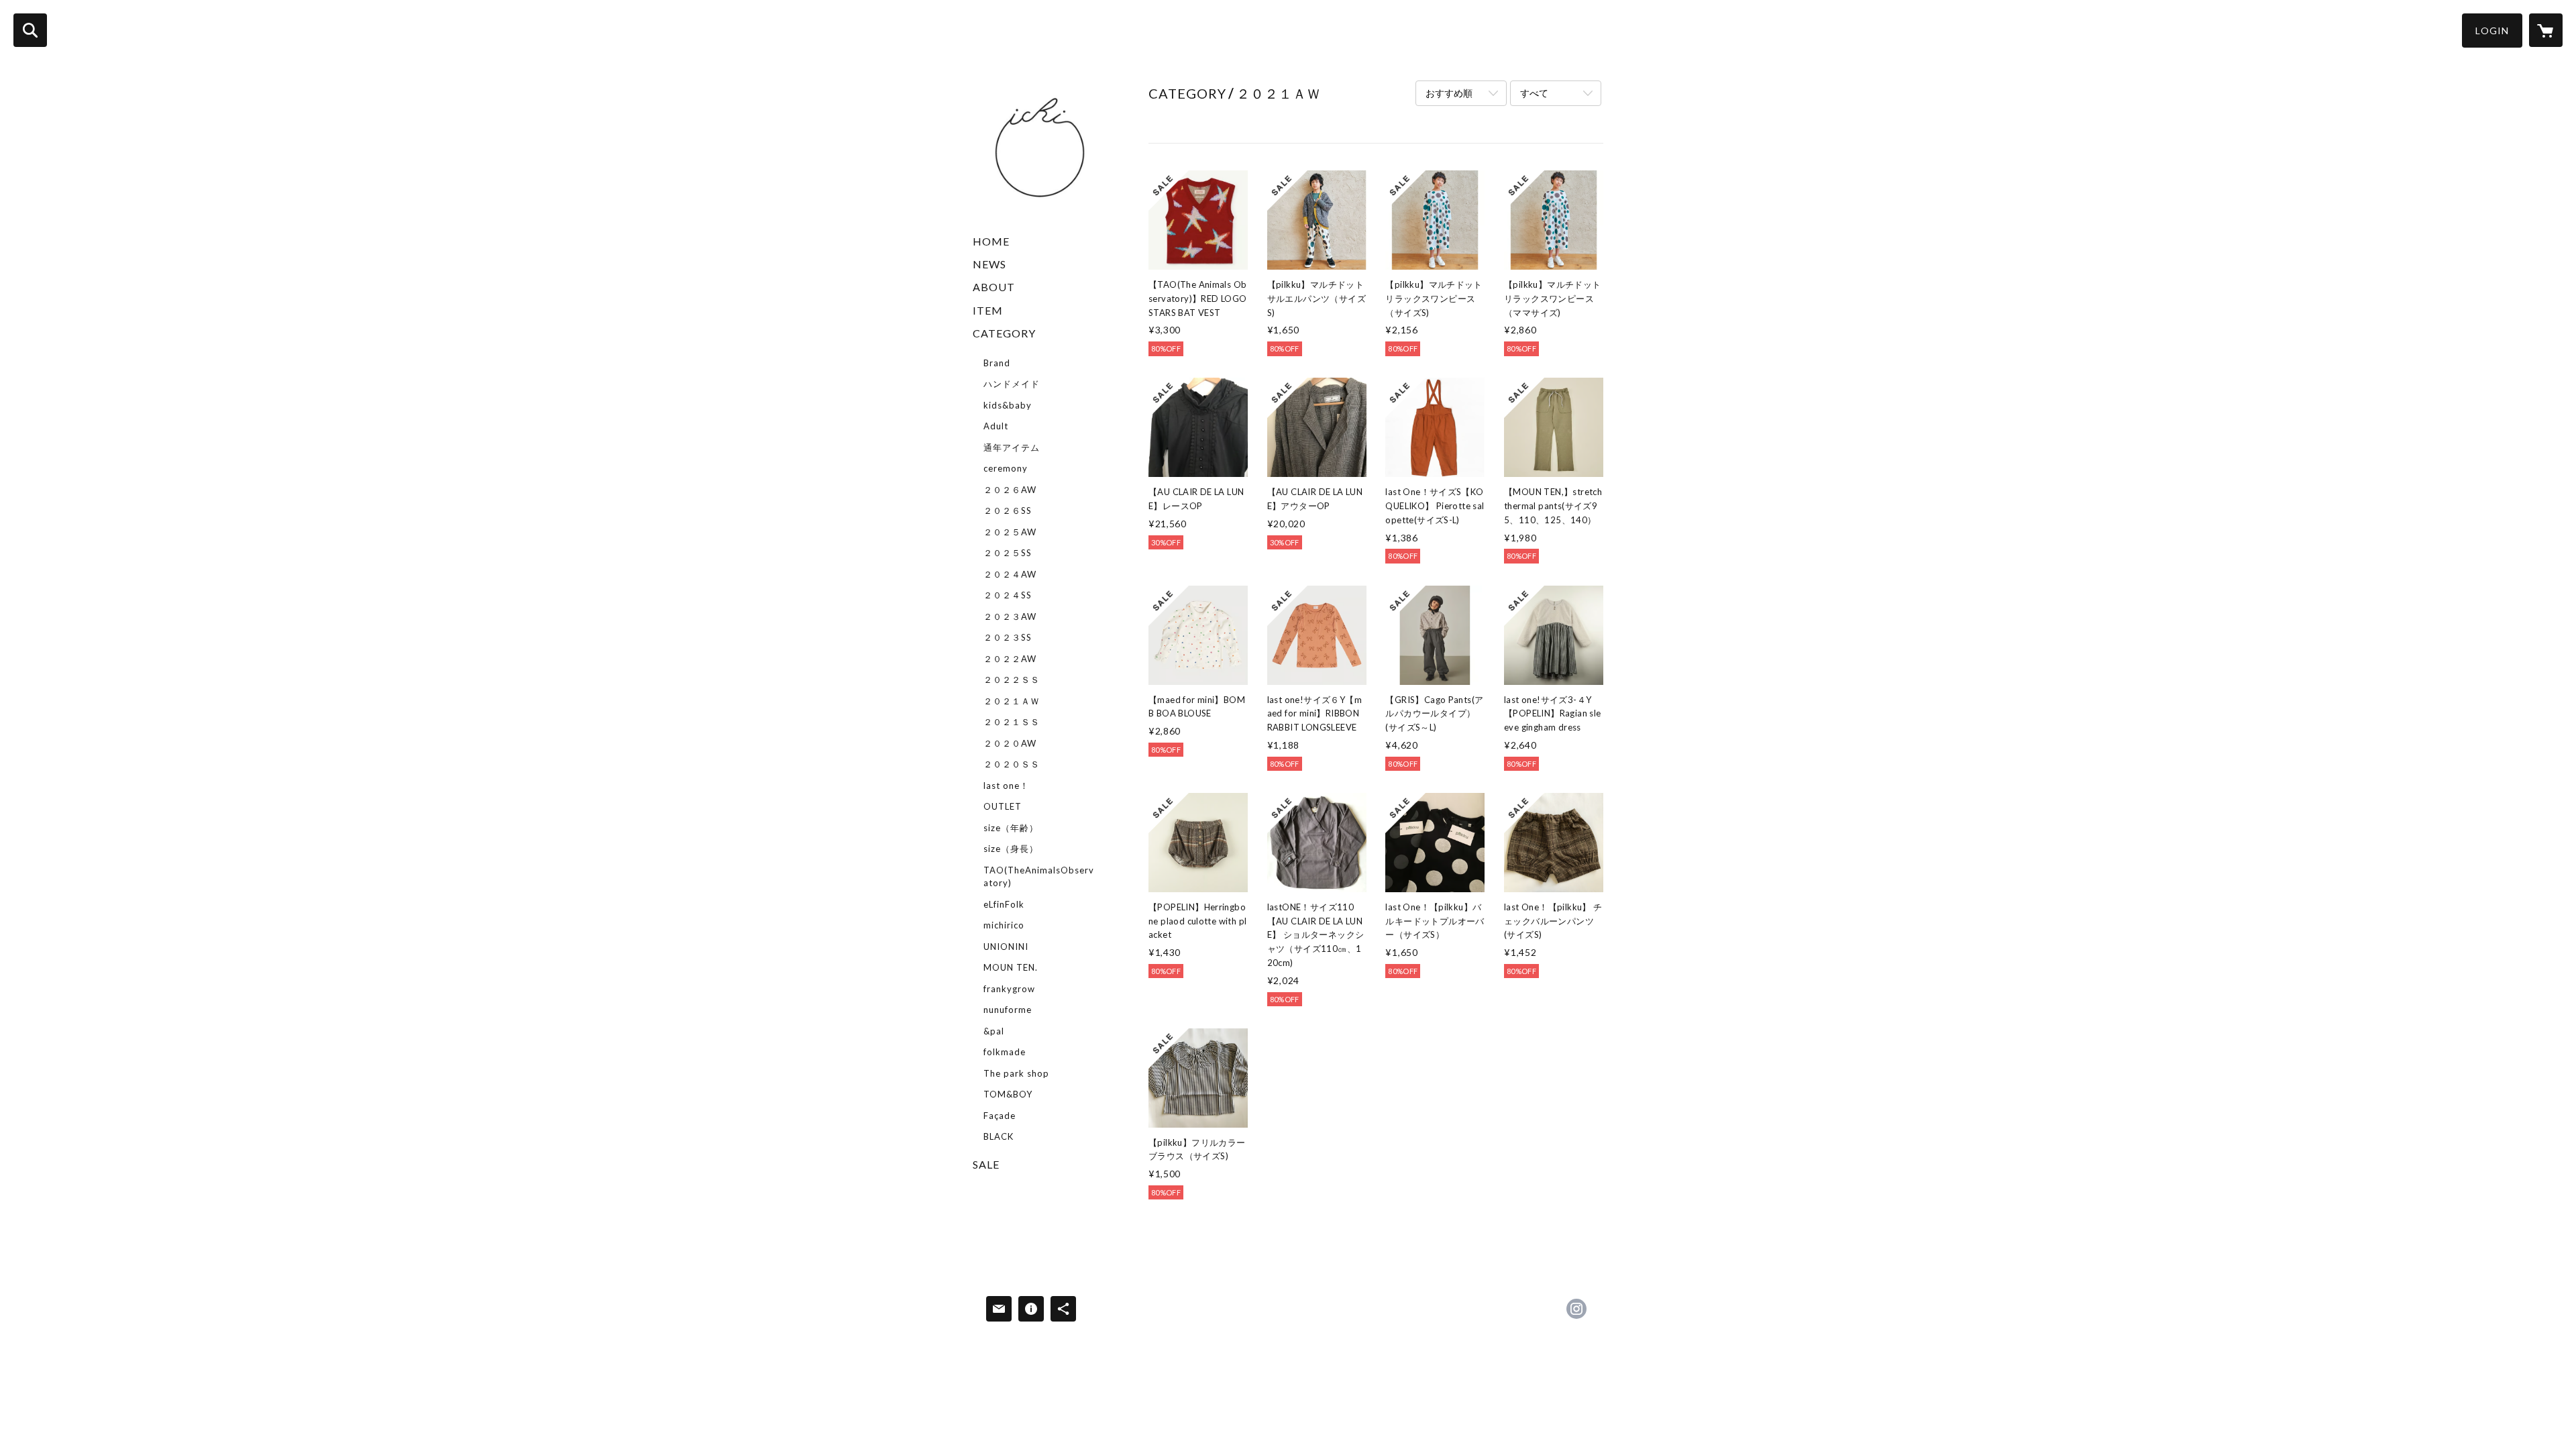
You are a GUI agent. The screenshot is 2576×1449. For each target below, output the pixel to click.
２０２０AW (1010, 743)
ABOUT (994, 287)
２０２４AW (1010, 574)
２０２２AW (1010, 659)
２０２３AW (1010, 616)
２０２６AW (1010, 490)
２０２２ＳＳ (1012, 680)
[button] (2492, 31)
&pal (994, 1031)
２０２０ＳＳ (1012, 764)
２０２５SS (1008, 553)
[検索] (30, 30)
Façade (1000, 1116)
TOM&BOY (1008, 1094)
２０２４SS (1008, 595)
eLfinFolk (1004, 904)
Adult (996, 426)
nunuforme (1008, 1010)
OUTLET (1003, 806)
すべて (1534, 93)
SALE (986, 1164)
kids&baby (1008, 405)
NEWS (989, 264)
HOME (991, 241)
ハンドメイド (1012, 384)
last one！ (1006, 786)
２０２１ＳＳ (1012, 722)
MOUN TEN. (1011, 967)
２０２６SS (1008, 511)
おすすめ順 (1449, 93)
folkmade (1005, 1052)
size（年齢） (1011, 828)
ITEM (988, 310)
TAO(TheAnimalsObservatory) (1039, 877)
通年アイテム (1012, 447)
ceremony (1006, 468)
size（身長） (1011, 849)
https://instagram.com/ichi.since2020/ (1576, 1309)
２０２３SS (1008, 637)
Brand (997, 363)
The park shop (1016, 1073)
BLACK (999, 1136)
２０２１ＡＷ (1012, 701)
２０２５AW (1010, 532)
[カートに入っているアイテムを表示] (2546, 30)
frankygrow (1009, 989)
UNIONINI (1006, 947)
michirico (1004, 925)
